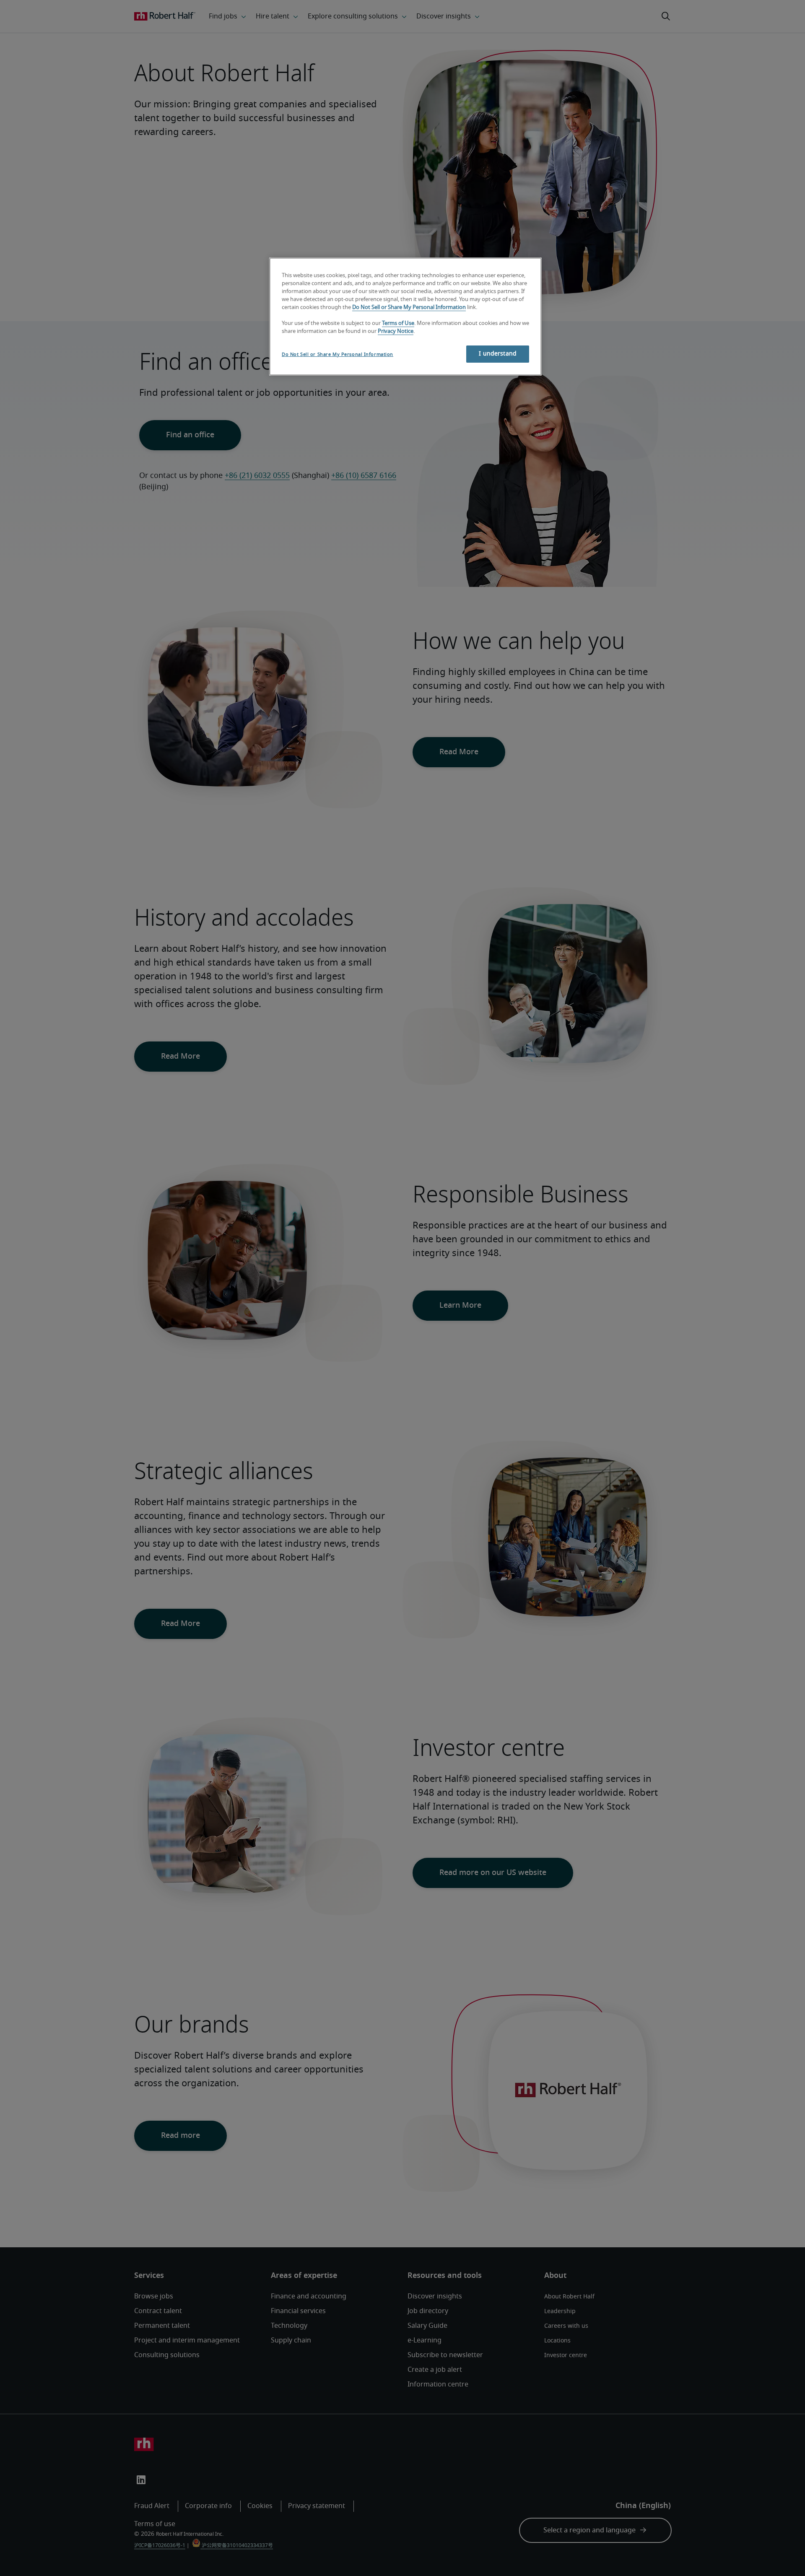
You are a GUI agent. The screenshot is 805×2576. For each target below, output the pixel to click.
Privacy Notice (396, 331)
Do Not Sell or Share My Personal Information (409, 308)
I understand (498, 354)
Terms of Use (398, 323)
